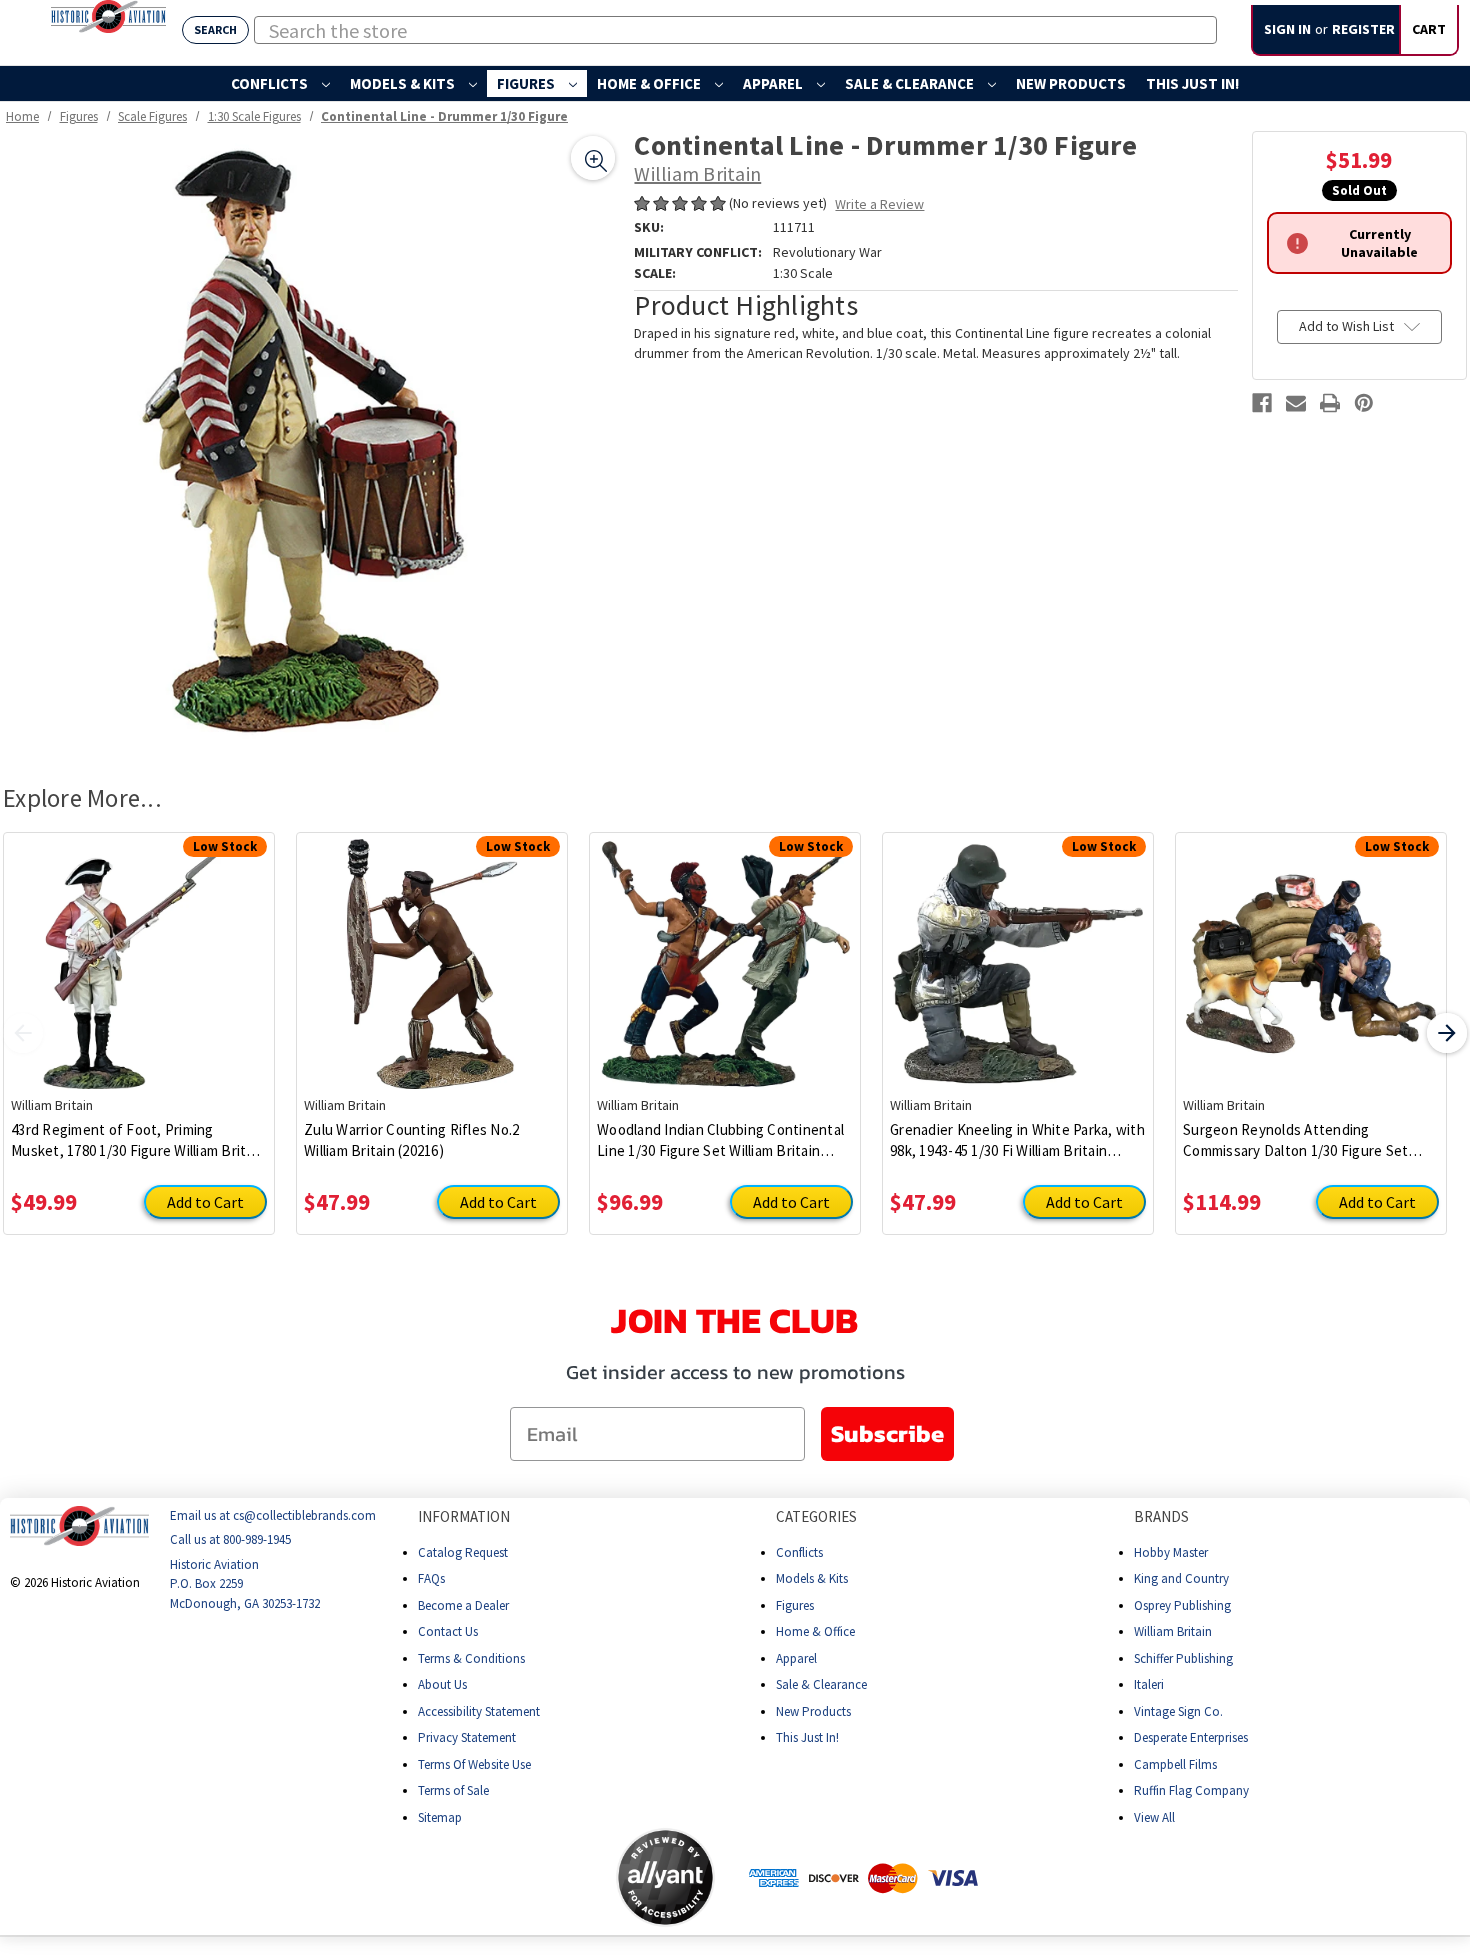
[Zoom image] (593, 158)
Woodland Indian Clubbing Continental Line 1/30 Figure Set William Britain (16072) (720, 1140)
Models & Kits (404, 83)
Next (1447, 1033)
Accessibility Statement (479, 1710)
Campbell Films (1175, 1763)
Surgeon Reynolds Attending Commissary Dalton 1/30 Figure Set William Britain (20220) (1295, 1140)
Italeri (1149, 1684)
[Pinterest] (1364, 403)
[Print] (1330, 403)
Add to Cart (205, 1202)
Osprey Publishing (1182, 1604)
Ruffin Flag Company (1191, 1790)
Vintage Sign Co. (1178, 1710)
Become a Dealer (463, 1604)
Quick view (139, 949)
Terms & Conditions (471, 1657)
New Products (1071, 83)
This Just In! (1192, 83)
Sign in (1287, 29)
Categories (816, 1516)
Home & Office (650, 83)
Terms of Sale (453, 1790)
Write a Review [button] (879, 204)
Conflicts (271, 83)
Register (1363, 29)
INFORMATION (464, 1516)
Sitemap (440, 1816)
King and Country (1181, 1578)
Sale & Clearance (911, 83)
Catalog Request (463, 1551)
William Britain (1173, 1631)
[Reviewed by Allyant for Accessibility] (665, 1877)
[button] (537, 1877)
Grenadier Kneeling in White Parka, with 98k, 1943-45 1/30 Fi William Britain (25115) (1017, 1140)
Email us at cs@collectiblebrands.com (273, 1515)
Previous (23, 1033)
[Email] (1296, 403)
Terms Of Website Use (474, 1763)
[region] (311, 439)
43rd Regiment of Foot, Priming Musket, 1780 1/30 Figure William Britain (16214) (138, 1140)
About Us (442, 1684)
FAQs (431, 1578)
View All (1154, 1816)
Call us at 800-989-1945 (230, 1539)
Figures (527, 83)
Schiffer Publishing (1183, 1657)
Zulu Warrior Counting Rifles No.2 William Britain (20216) (411, 1140)
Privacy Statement (467, 1737)
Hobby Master (1171, 1551)
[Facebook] (1262, 403)
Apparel (774, 83)
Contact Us (448, 1631)
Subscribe (887, 1433)
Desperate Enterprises (1191, 1737)
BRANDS (1161, 1516)
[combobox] (735, 30)
